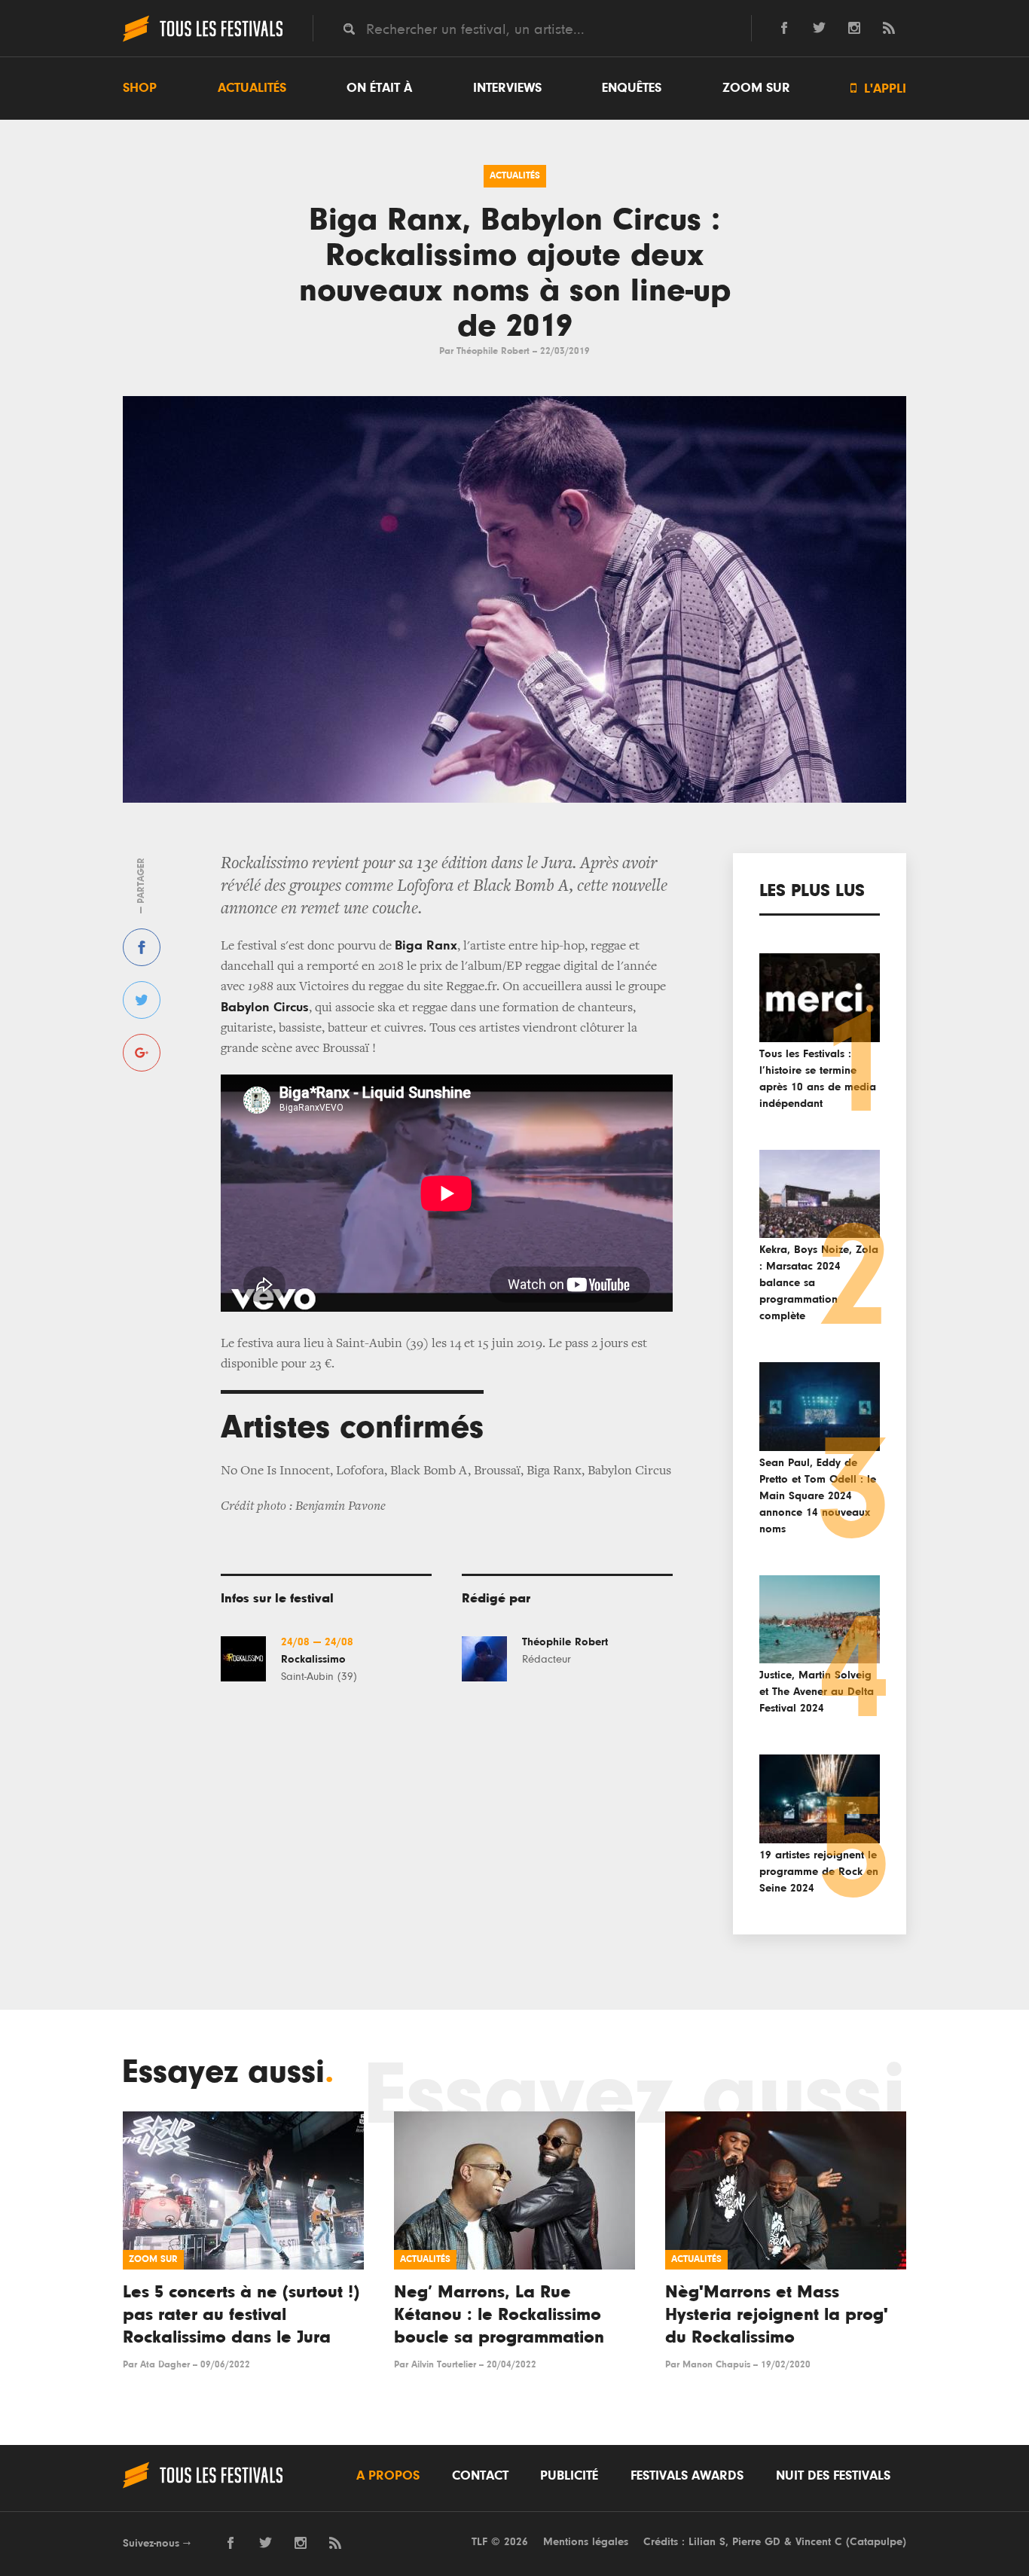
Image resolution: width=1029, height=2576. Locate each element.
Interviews (507, 88)
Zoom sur (756, 88)
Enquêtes (632, 88)
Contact (480, 2476)
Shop (140, 88)
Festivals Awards (687, 2476)
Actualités (252, 88)
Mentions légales (586, 2542)
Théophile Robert (493, 351)
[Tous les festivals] (203, 40)
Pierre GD (756, 2542)
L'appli (878, 88)
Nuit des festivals (833, 2476)
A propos (388, 2476)
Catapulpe (876, 2542)
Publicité (569, 2476)
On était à (379, 88)
